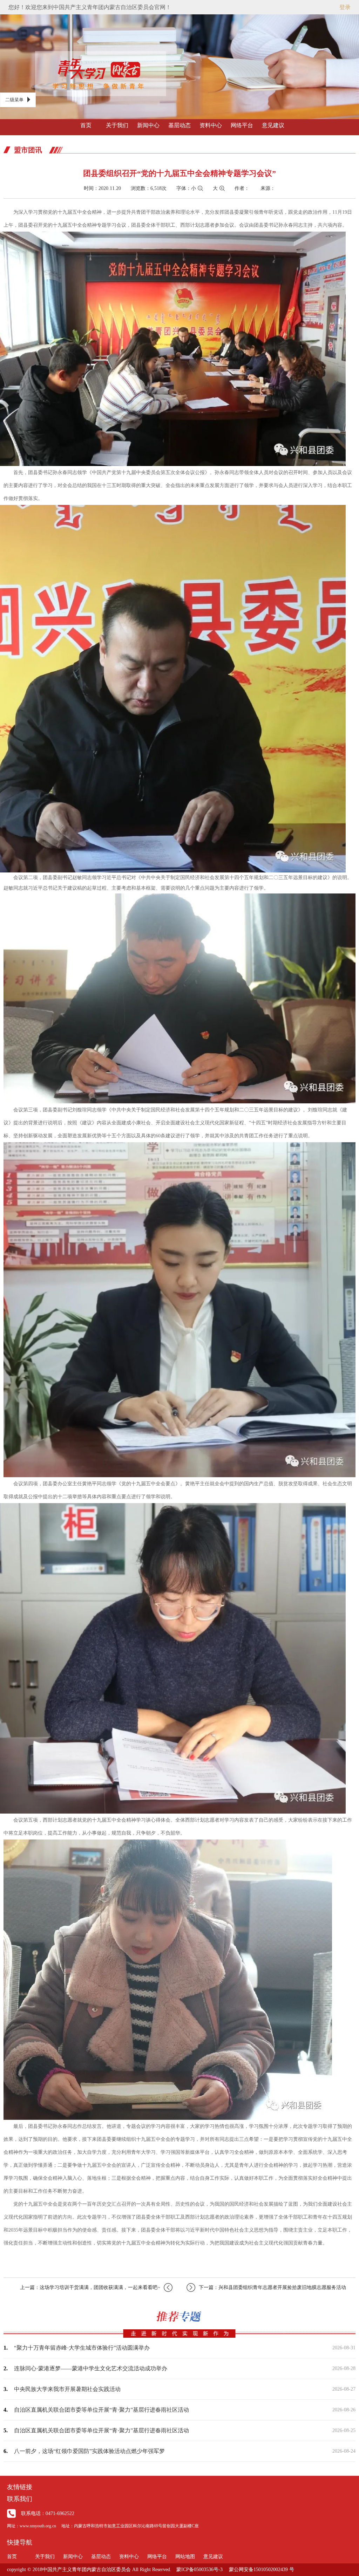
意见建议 (273, 125)
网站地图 (185, 2557)
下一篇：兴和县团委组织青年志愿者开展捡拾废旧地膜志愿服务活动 (272, 2287)
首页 (86, 125)
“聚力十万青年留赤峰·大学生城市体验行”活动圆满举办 (82, 2348)
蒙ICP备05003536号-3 (199, 2570)
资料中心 (211, 125)
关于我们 (117, 125)
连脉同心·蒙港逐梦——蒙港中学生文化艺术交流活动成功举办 (91, 2368)
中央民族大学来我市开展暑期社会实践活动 (67, 2389)
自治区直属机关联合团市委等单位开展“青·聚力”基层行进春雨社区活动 (101, 2410)
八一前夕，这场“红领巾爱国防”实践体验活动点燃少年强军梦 (89, 2451)
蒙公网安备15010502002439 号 (262, 2570)
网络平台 (242, 125)
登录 (345, 7)
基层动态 (179, 125)
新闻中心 (148, 125)
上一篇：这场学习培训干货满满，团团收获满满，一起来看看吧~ (90, 2287)
